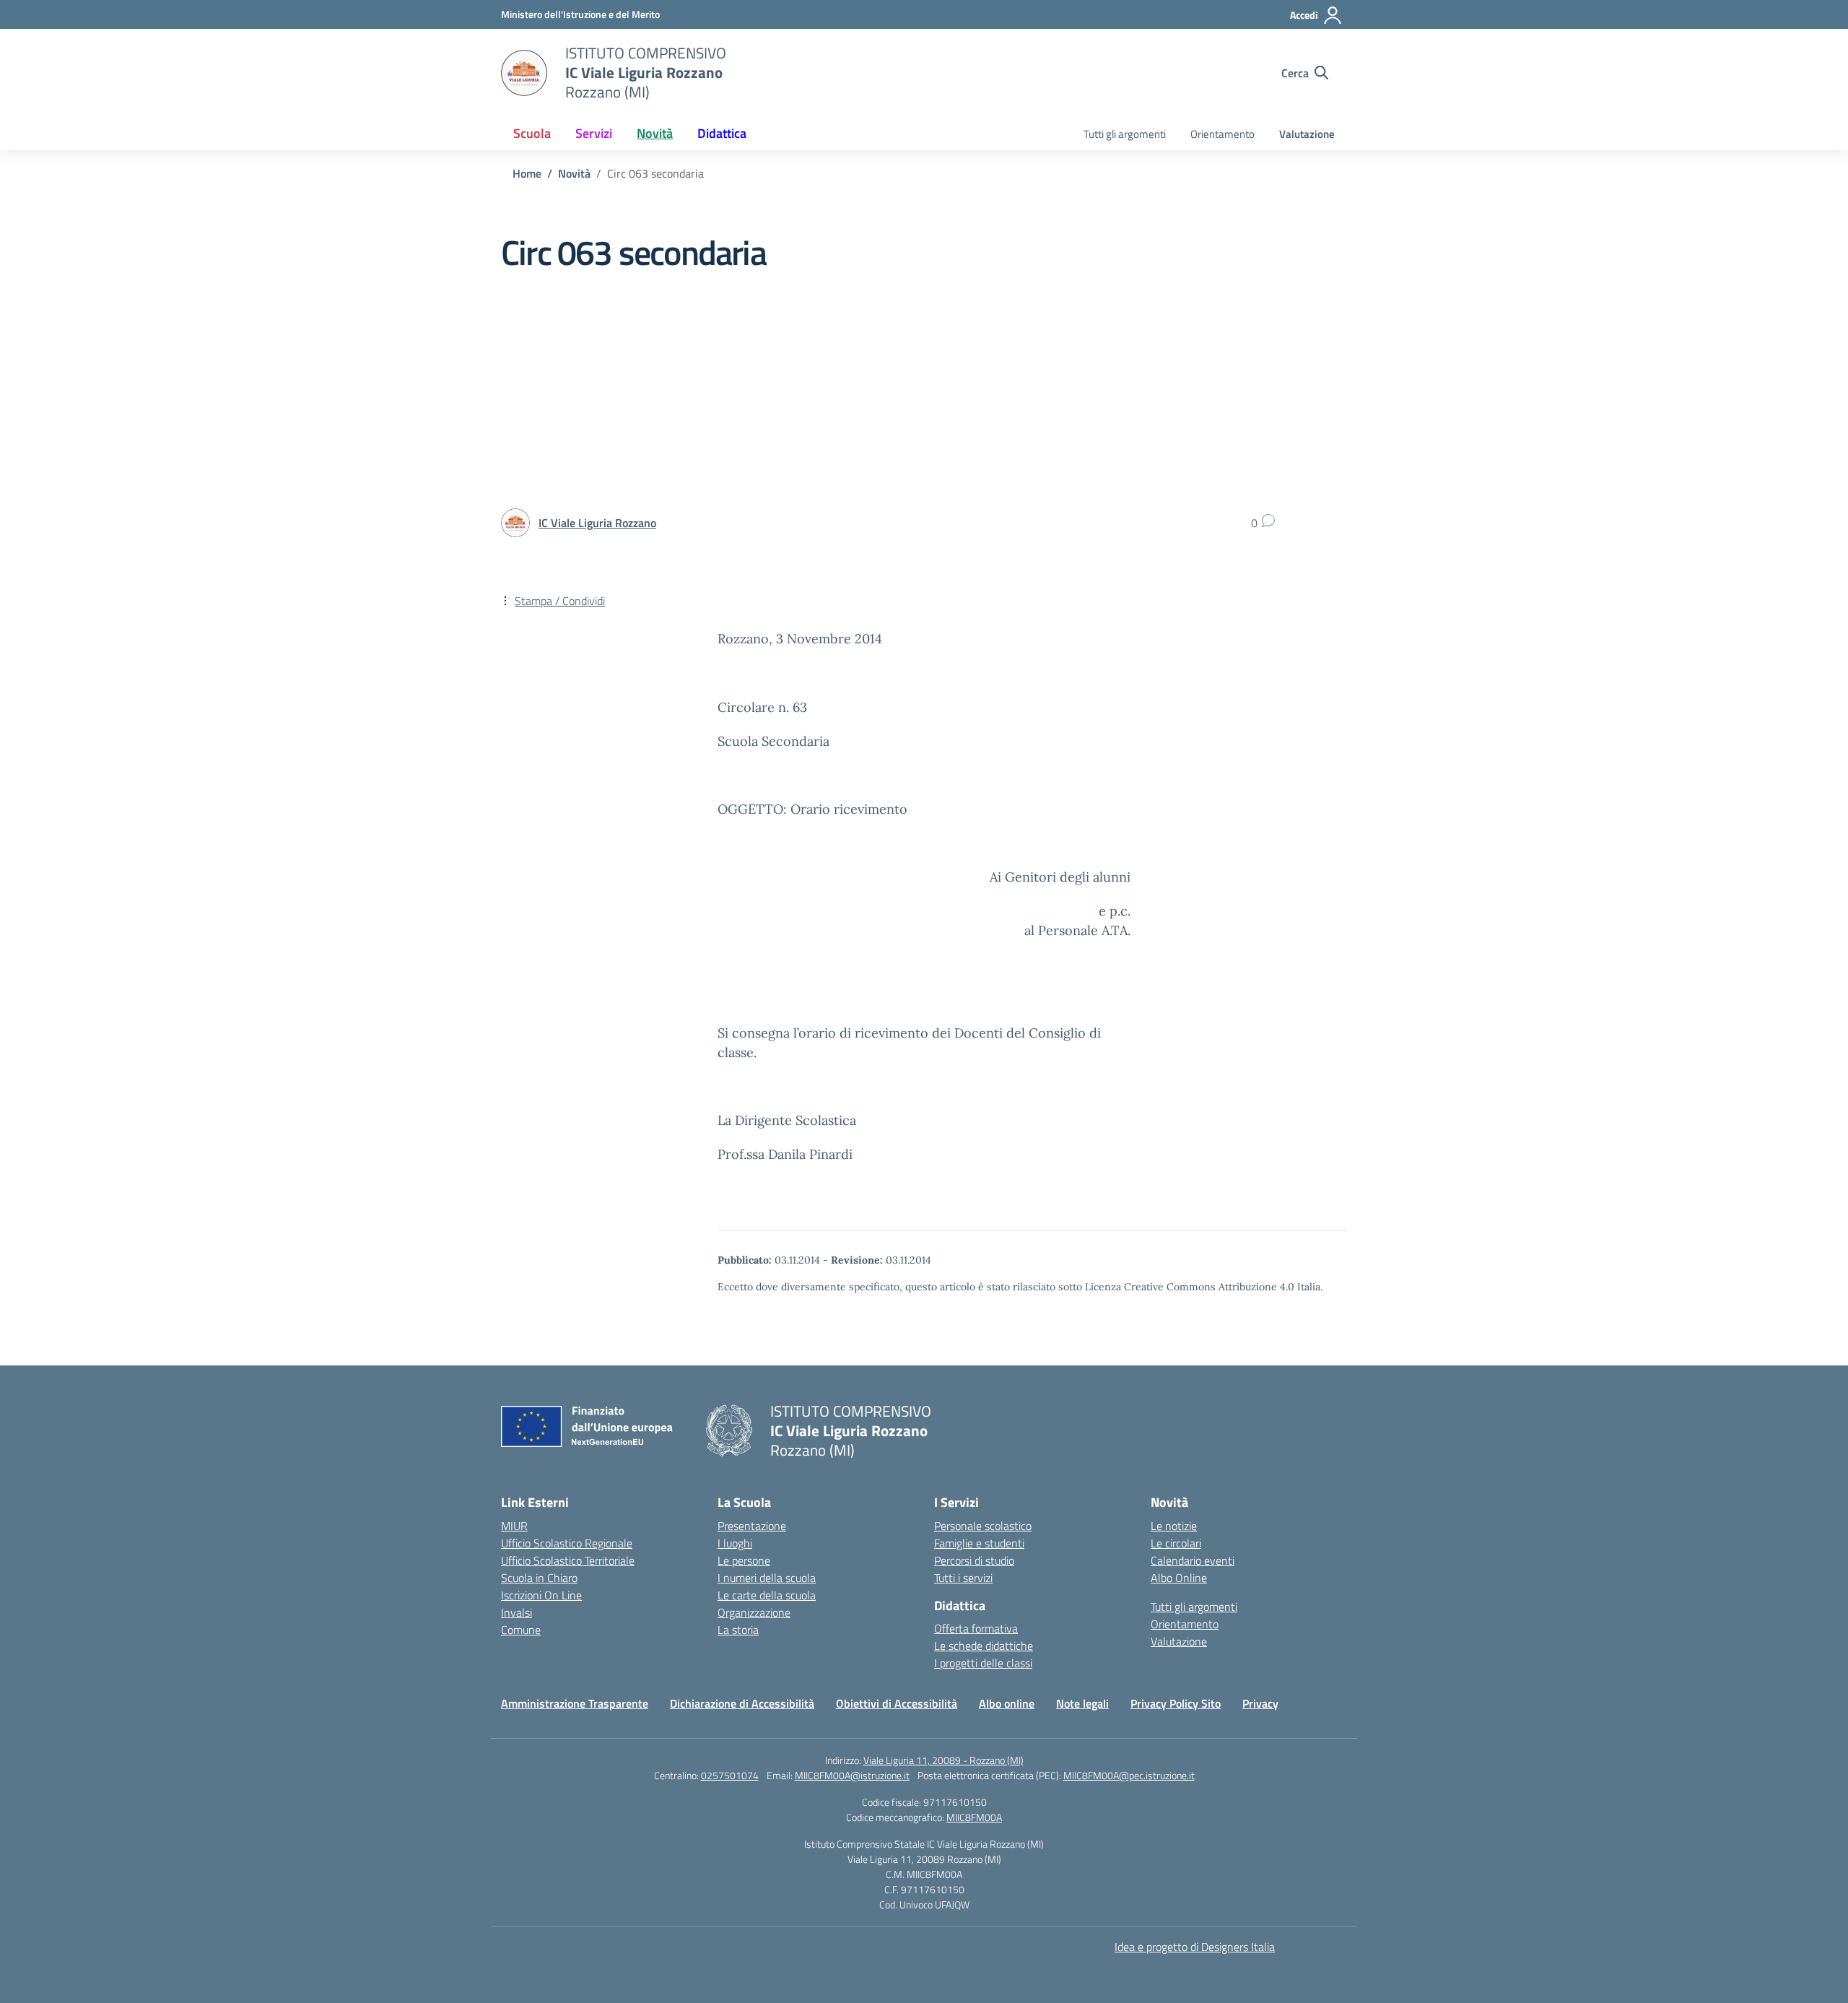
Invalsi (517, 1612)
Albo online (1007, 1703)
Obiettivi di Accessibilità (897, 1703)
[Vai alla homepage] (524, 73)
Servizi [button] (594, 133)
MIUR (514, 1526)
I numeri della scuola (767, 1578)
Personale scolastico (983, 1526)
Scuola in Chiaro (539, 1578)
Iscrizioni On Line (541, 1595)
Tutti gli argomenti (1125, 134)
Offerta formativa (976, 1628)
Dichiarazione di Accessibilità (742, 1703)
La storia (738, 1630)
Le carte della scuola (767, 1595)
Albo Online (1179, 1578)
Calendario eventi (1193, 1560)
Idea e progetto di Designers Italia (1195, 1947)
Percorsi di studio (974, 1560)
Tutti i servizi (963, 1578)
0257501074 (730, 1775)
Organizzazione (754, 1612)
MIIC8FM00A (974, 1817)
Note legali (1082, 1703)
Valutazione (1307, 134)
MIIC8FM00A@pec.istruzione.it (1129, 1775)
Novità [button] (655, 133)
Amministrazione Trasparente (575, 1703)
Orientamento (1222, 134)
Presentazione (752, 1526)
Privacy (1260, 1703)
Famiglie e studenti (979, 1543)
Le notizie (1174, 1526)
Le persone (744, 1560)
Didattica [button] (722, 133)
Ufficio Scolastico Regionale (567, 1543)
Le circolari (1176, 1543)
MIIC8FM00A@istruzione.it (852, 1775)
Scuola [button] (532, 133)
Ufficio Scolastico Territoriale (568, 1560)
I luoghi (735, 1543)
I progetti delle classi (983, 1663)
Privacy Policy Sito (1176, 1703)
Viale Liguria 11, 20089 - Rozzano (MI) (943, 1760)
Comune (521, 1630)
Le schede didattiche (984, 1646)
